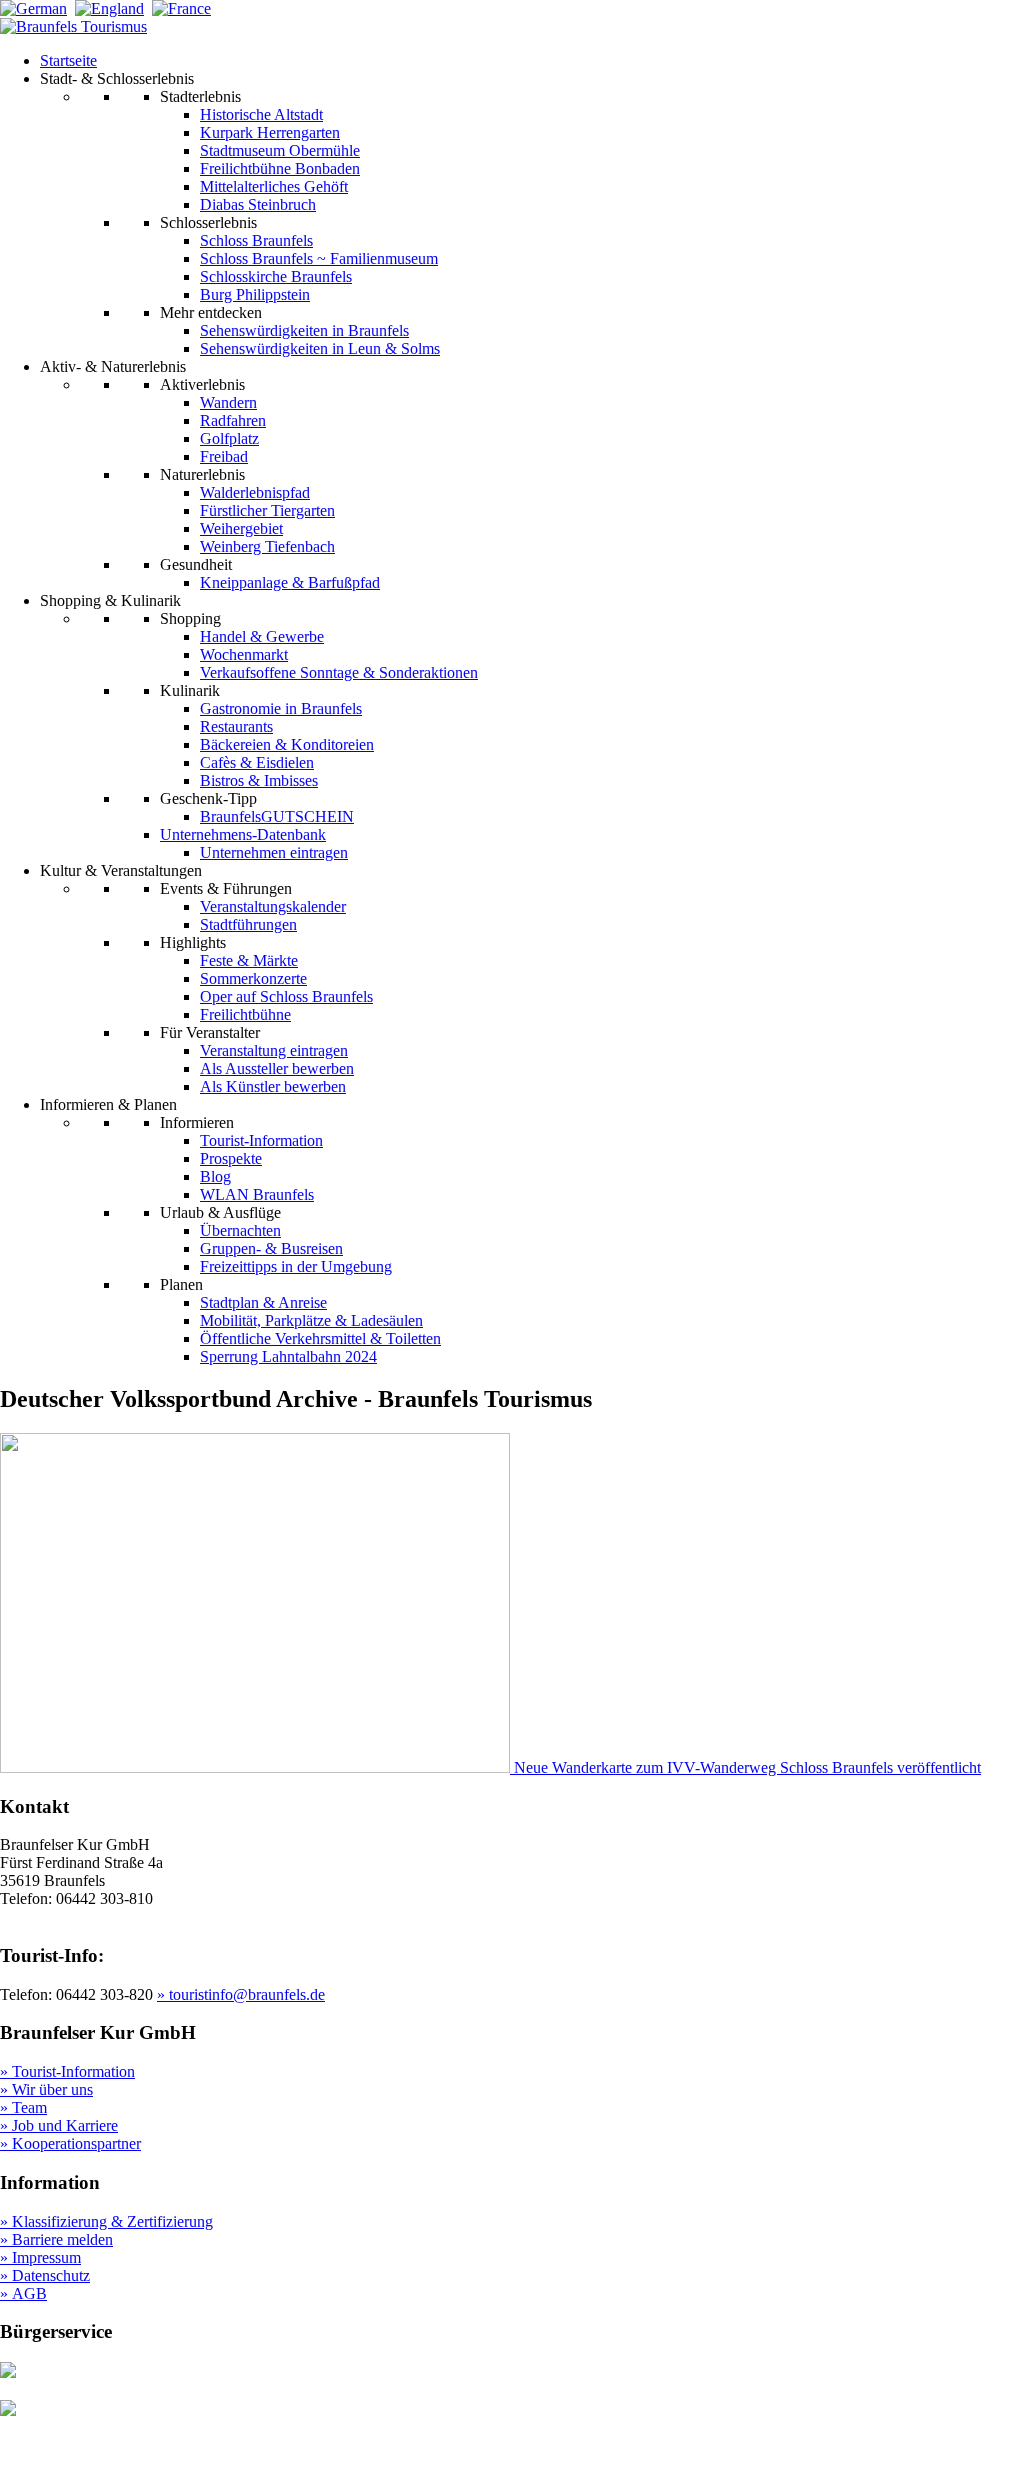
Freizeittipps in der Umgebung (296, 1266)
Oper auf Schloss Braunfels (286, 996)
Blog (215, 1176)
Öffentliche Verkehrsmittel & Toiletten (320, 1338)
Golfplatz (229, 438)
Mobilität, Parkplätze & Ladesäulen (311, 1320)
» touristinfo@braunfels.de (241, 1994)
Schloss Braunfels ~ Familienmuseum (319, 258)
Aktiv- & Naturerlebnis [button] (113, 366)
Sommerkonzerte (253, 978)
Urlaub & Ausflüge (220, 1212)
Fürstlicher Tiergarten (267, 510)
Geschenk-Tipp (208, 798)
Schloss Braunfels (256, 240)
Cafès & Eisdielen (257, 762)
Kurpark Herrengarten (270, 132)
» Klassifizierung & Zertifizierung (106, 2221)
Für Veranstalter (210, 1032)
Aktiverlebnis (202, 384)
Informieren (197, 1122)
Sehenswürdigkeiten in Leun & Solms (320, 348)
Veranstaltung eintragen (274, 1050)
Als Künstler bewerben (273, 1086)
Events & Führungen (226, 888)
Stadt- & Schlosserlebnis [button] (117, 78)
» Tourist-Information (67, 2071)
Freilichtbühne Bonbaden (280, 168)
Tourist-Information (261, 1140)
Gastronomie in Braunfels (281, 708)
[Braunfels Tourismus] (73, 26)
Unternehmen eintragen (274, 852)
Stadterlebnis (200, 96)
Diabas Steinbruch (258, 204)
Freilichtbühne (245, 1014)
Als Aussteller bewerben (277, 1068)
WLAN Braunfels (257, 1194)
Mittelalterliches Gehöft (274, 186)
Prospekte (231, 1158)
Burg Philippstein (255, 294)
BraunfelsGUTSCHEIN (277, 816)
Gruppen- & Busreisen (271, 1248)
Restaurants (236, 726)
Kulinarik (190, 690)
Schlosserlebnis (208, 222)
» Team (23, 2107)
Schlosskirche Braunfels (276, 276)
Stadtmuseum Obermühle (280, 150)
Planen (181, 1284)
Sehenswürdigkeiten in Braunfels (304, 330)
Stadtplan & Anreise (263, 1302)
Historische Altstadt (261, 114)
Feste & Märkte (249, 960)
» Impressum (40, 2257)
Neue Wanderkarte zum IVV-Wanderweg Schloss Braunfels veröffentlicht (747, 1767)
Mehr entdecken (211, 312)
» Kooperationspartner (70, 2143)
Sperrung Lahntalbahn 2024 (288, 1356)
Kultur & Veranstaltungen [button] (121, 870)
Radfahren (233, 420)
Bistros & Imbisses (259, 780)
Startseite (68, 60)
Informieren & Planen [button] (108, 1104)
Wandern (228, 402)
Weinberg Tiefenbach (267, 546)
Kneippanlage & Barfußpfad (290, 582)
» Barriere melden (56, 2239)
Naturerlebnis (202, 474)
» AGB (23, 2293)
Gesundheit (196, 564)
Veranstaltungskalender (273, 906)
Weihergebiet (241, 528)
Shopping (190, 618)
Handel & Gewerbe (262, 636)
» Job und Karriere (59, 2125)
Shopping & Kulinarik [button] (110, 600)
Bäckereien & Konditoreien (287, 744)
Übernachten (240, 1230)
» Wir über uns (46, 2089)
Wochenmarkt (244, 654)
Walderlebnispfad (255, 492)
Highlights (193, 942)
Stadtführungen (248, 924)
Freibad (224, 456)
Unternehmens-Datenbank (243, 834)
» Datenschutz (45, 2275)
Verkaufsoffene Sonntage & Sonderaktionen (339, 672)
